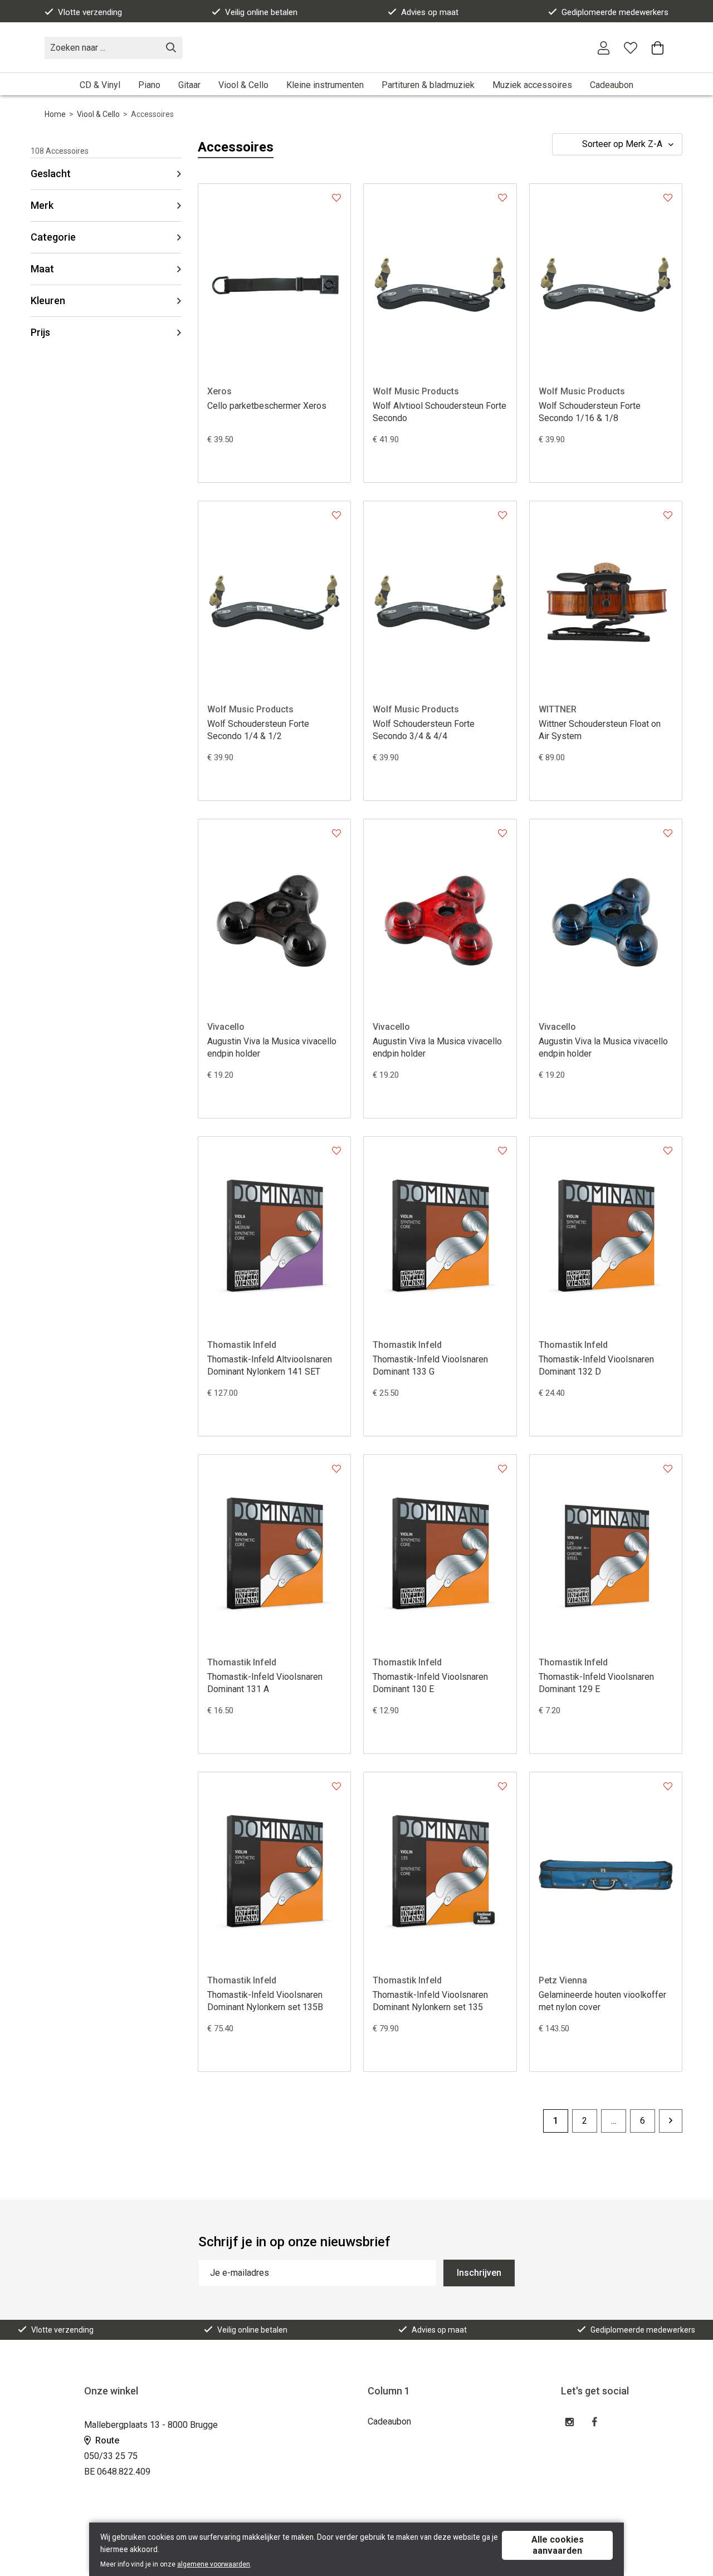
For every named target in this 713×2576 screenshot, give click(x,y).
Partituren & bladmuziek (428, 85)
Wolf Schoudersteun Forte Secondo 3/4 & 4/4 (424, 730)
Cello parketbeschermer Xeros (267, 406)
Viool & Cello (243, 85)
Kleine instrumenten (325, 85)
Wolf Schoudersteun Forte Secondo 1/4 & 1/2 (258, 730)
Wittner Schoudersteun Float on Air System (600, 730)
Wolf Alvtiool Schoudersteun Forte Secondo (439, 412)
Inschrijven (479, 2273)
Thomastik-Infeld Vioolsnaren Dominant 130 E (430, 1683)
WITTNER (558, 709)
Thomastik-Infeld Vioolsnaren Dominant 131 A (265, 1683)
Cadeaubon (612, 85)
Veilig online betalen (261, 12)
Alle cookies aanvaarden (558, 2545)
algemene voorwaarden (214, 2564)
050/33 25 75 (111, 2456)
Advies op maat (430, 12)
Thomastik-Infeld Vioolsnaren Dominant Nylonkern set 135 (430, 2001)
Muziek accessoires (532, 85)
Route (106, 2440)
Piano (149, 85)
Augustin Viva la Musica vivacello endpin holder (272, 1047)
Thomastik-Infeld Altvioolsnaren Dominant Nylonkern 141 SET (270, 1365)
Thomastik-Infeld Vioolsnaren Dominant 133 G (430, 1365)
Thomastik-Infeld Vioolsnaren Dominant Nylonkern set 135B (265, 2001)
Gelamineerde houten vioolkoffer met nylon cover (602, 2001)
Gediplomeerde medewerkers (615, 12)
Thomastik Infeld (242, 1345)
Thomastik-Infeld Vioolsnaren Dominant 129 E (596, 1683)
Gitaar (189, 85)
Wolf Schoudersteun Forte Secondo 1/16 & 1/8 (590, 412)
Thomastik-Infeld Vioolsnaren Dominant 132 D (596, 1365)
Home (55, 114)
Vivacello (226, 1027)
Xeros (219, 391)
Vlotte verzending (90, 12)
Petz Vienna (563, 1980)
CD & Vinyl (100, 85)
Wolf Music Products (416, 391)
